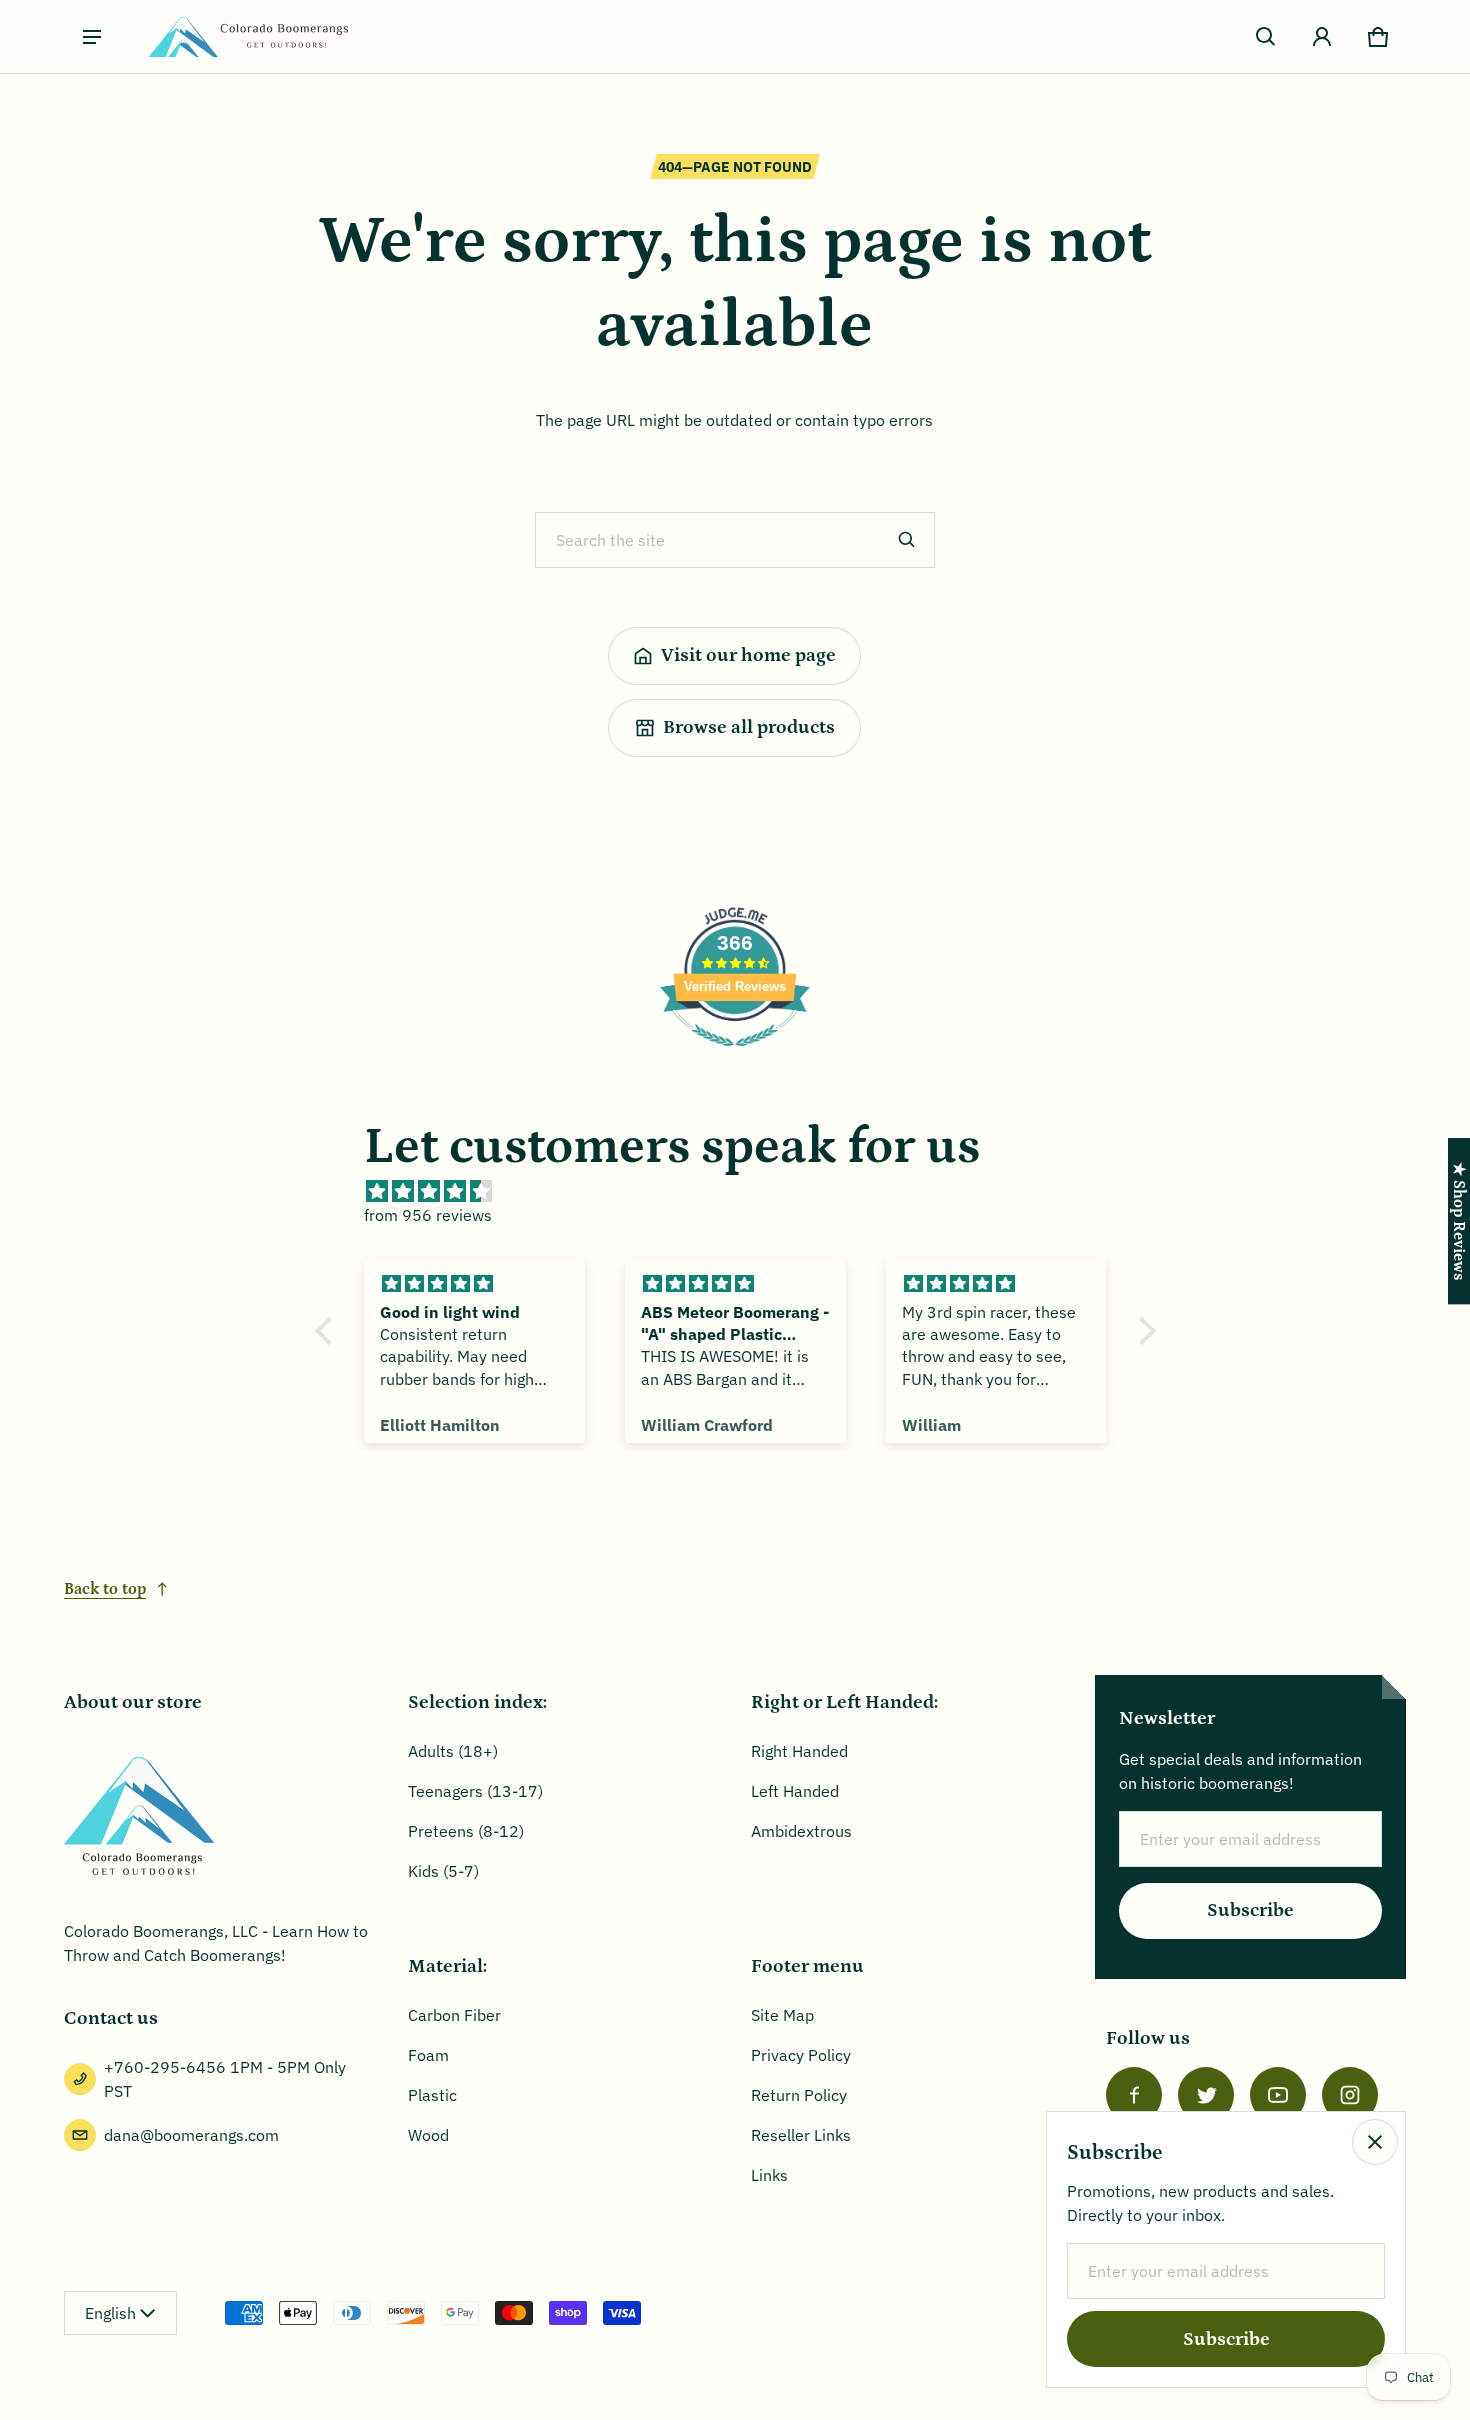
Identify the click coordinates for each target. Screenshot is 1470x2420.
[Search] (907, 540)
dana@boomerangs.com (191, 2135)
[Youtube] (1278, 2095)
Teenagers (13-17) (475, 1791)
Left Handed (795, 1791)
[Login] (1322, 37)
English (110, 2313)
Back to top (105, 1589)
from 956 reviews (428, 1215)
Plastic (432, 2095)
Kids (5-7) (443, 1871)
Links (769, 2175)
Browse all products (749, 727)
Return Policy (799, 2095)
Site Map (782, 2015)
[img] (745, 1191)
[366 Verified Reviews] (735, 1056)
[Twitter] (1206, 2095)
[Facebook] (1134, 2095)
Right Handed (799, 1751)
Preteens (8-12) (466, 1831)
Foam (428, 2055)
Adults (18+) (453, 1751)
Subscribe (1250, 1910)
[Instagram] (1350, 2095)
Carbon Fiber (454, 2015)
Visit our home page (748, 655)
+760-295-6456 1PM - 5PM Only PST (225, 2079)
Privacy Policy (801, 2055)
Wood (428, 2135)
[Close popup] (1375, 2142)
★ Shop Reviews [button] (1459, 1221)
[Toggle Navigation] (92, 37)
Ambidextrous (801, 1831)
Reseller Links (801, 2135)
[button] (1266, 37)
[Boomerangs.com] (248, 36)
